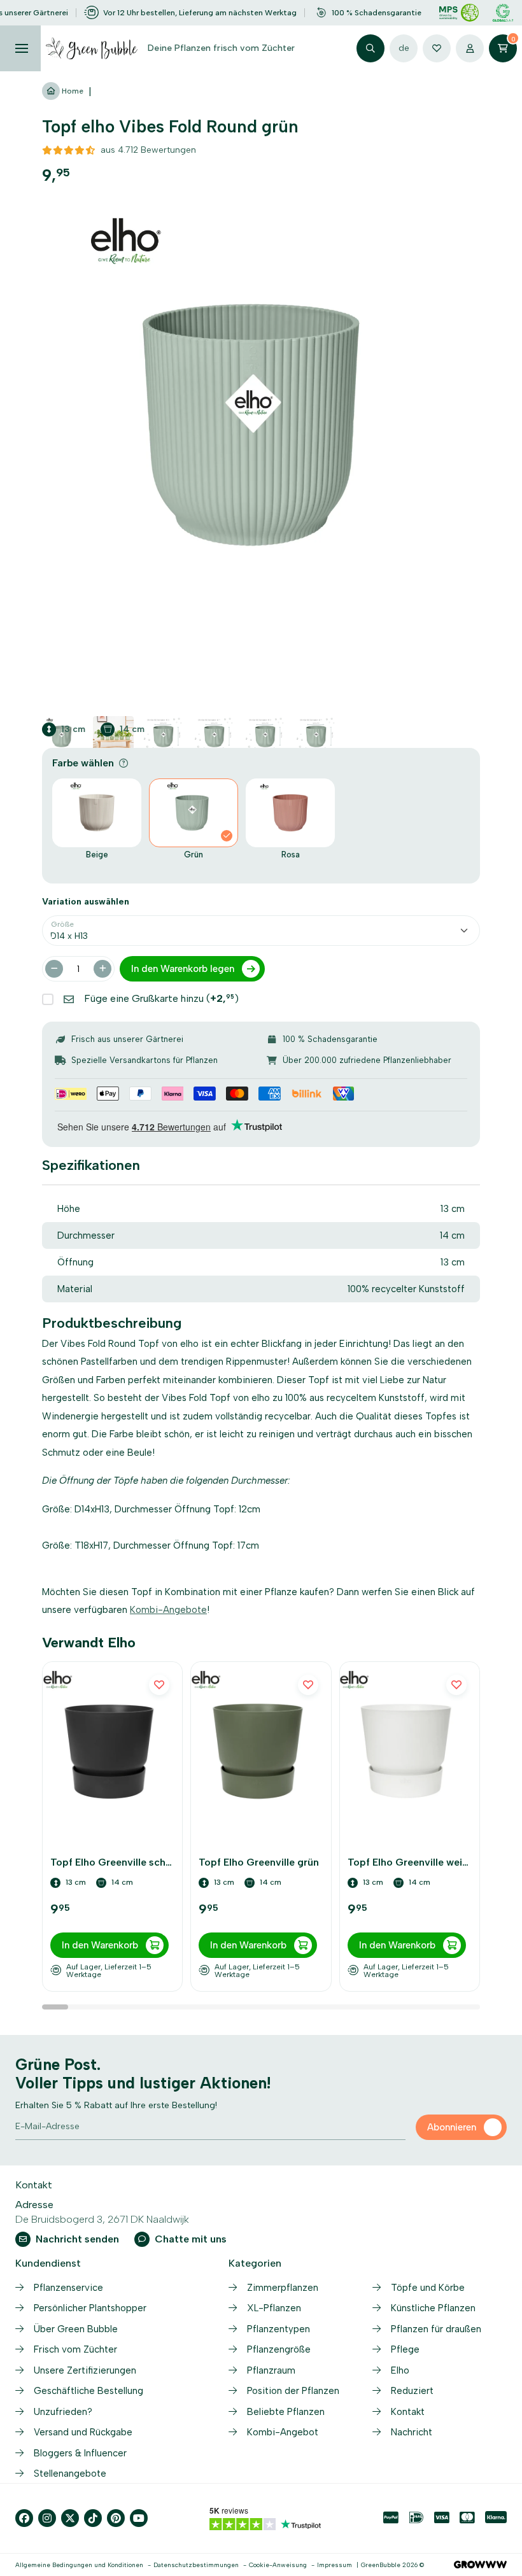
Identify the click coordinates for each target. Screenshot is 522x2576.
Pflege (405, 2349)
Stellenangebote (70, 2474)
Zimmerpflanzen (283, 2288)
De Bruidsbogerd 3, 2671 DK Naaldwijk (102, 2219)
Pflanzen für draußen (436, 2329)
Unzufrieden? (63, 2412)
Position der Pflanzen (293, 2391)
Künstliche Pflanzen (433, 2308)
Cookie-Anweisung (278, 2565)
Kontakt (408, 2412)
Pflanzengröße (279, 2349)
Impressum (335, 2565)
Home (72, 91)
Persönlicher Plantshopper (90, 2308)
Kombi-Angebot (283, 2432)
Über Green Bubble (76, 2329)
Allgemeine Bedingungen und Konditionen (79, 2565)
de (404, 48)
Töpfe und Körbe (428, 2288)
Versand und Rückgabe (83, 2432)
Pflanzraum (271, 2370)
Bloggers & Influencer (80, 2453)
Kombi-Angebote (168, 1610)
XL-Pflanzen (274, 2308)
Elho (400, 2370)
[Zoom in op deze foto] (261, 425)
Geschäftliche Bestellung (88, 2391)
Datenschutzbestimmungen (196, 2565)
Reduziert (412, 2391)
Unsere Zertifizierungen (85, 2370)
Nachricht (412, 2432)
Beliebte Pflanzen (286, 2412)
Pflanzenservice (68, 2288)
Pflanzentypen (279, 2329)
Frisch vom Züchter (75, 2349)
